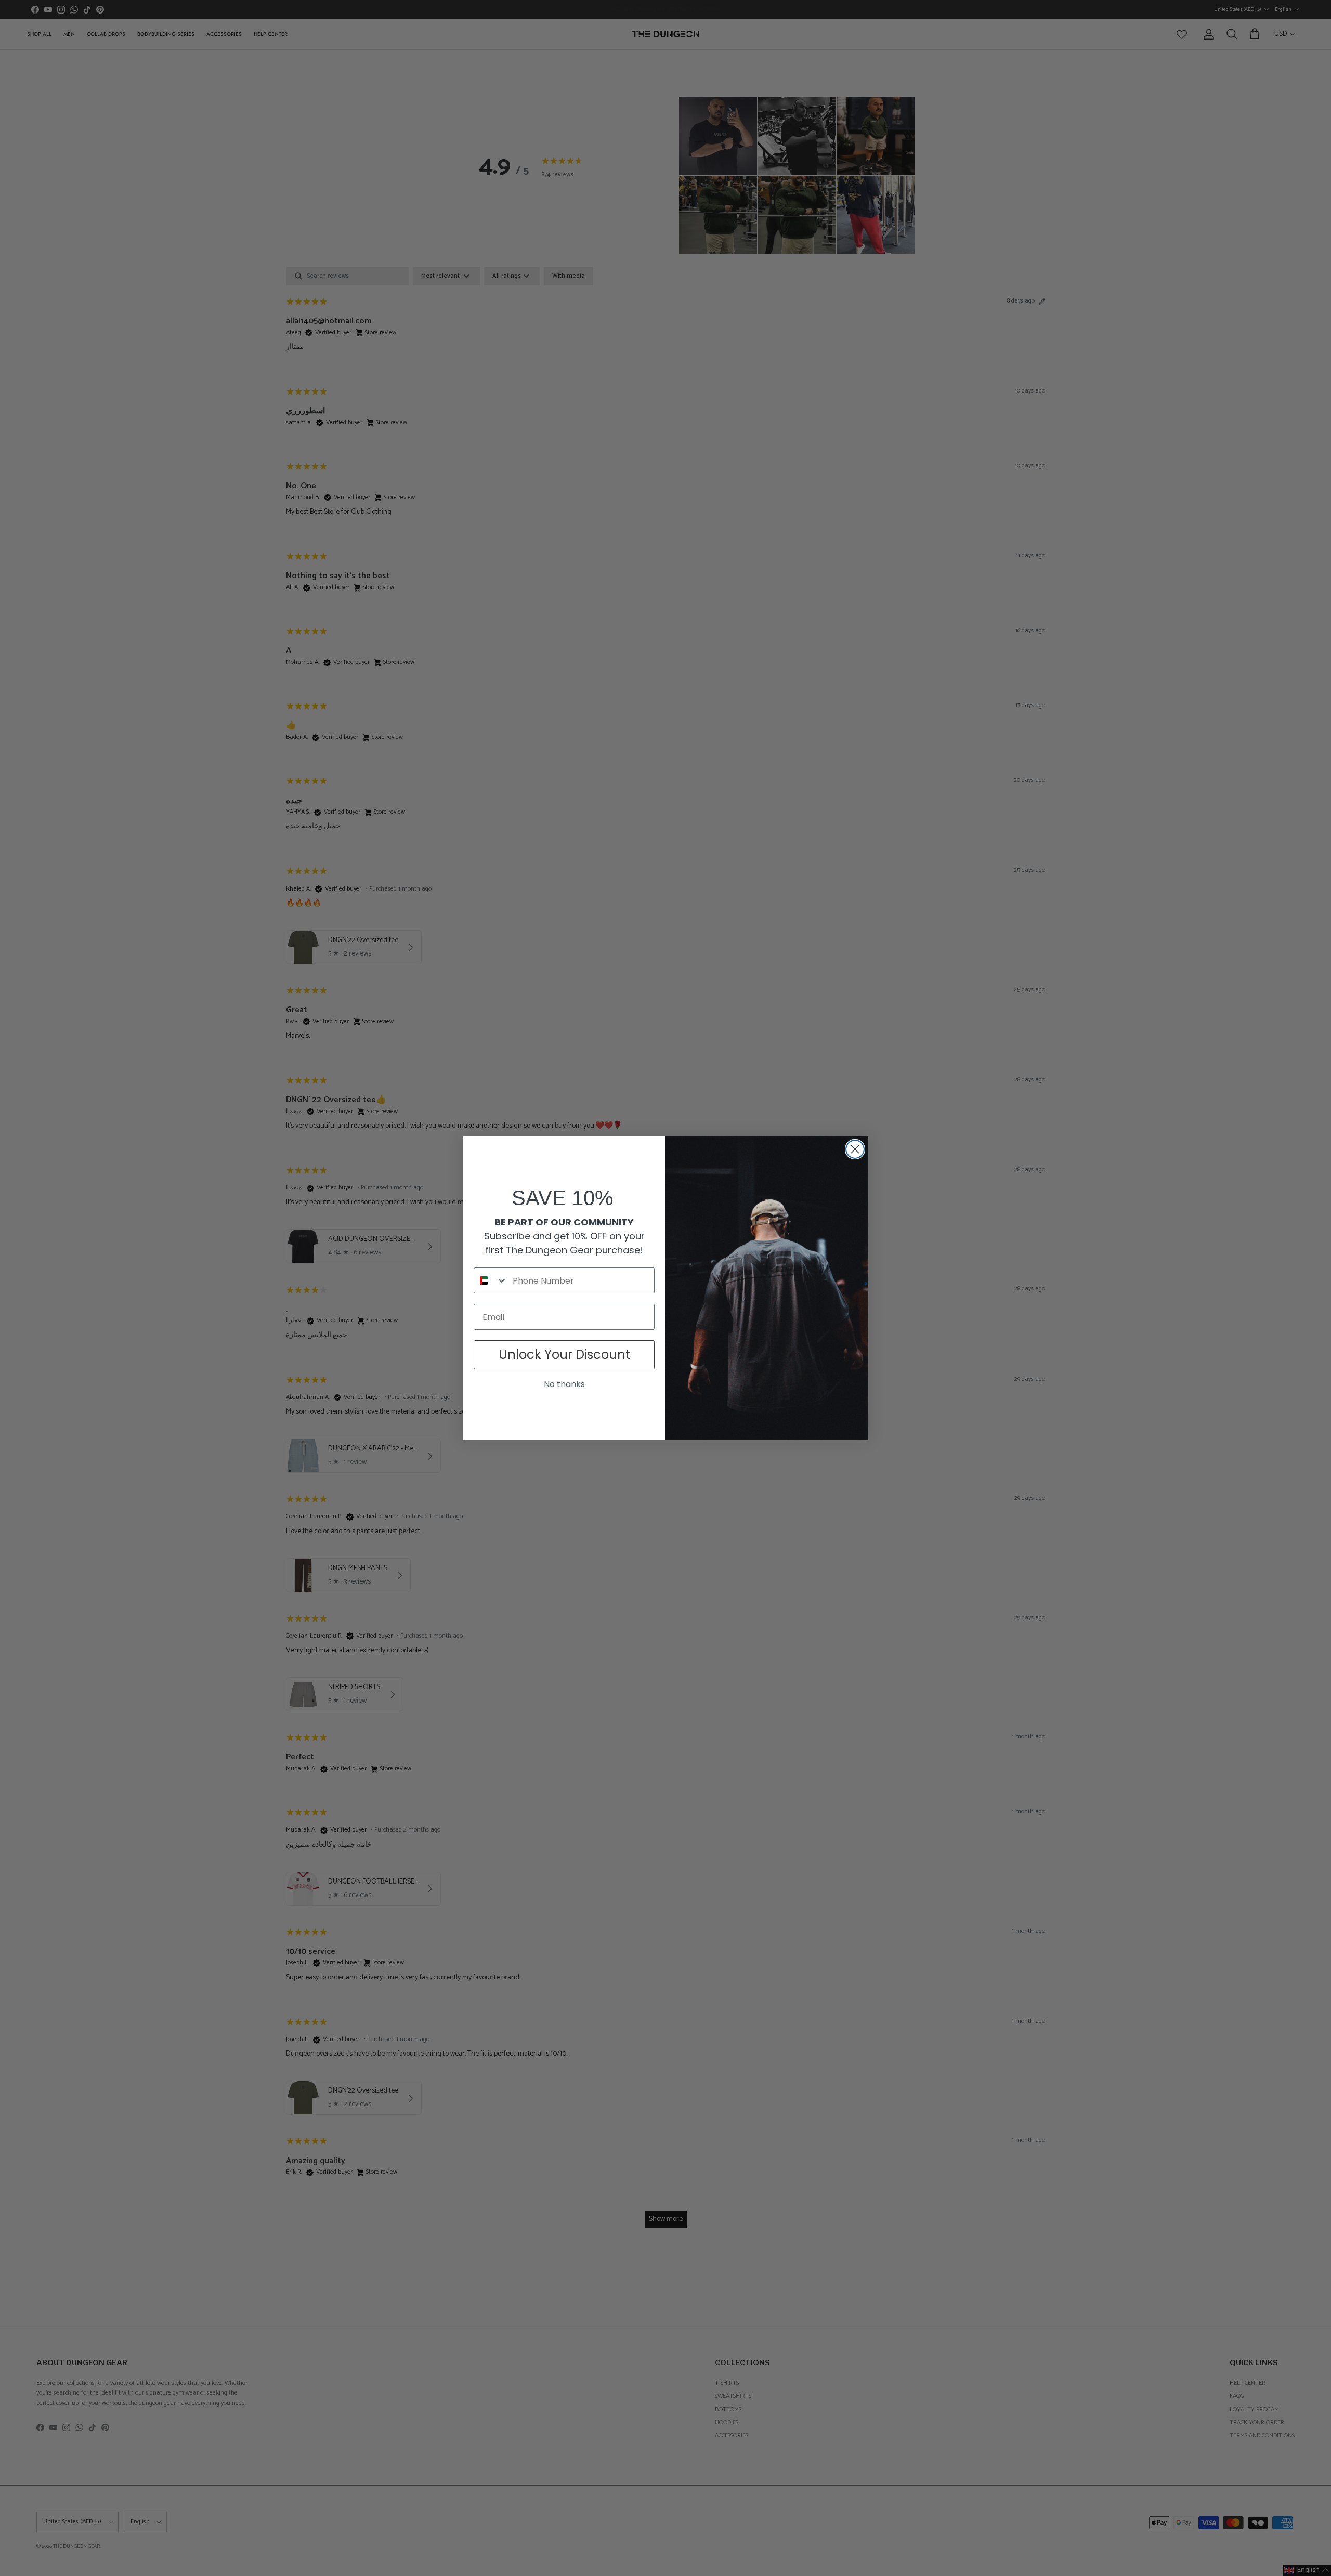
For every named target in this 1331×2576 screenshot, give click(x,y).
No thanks (564, 1384)
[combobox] (491, 1280)
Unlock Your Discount (564, 1355)
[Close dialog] (855, 1149)
